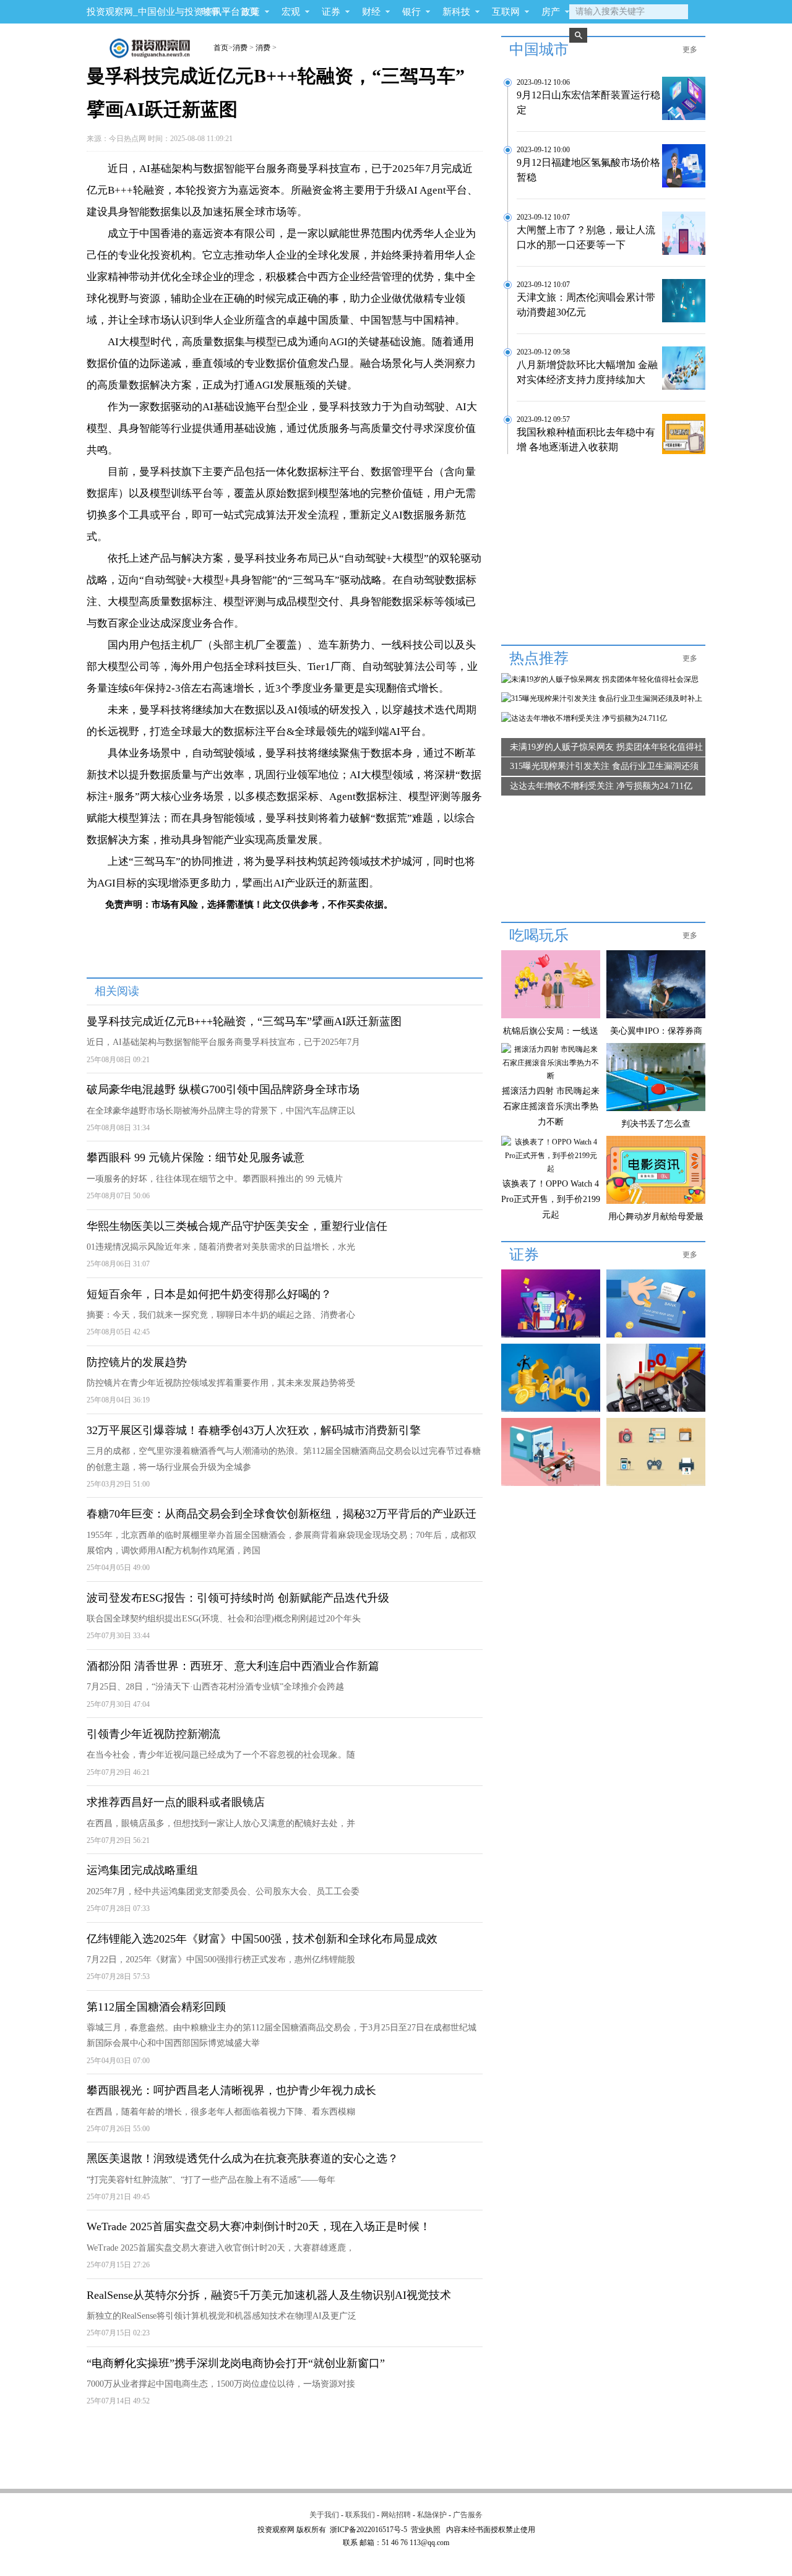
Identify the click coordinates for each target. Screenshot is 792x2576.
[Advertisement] (283, 2449)
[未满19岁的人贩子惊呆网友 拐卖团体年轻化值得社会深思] (600, 679)
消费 (240, 48)
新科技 (456, 12)
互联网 (506, 12)
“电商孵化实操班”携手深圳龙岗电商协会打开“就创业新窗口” (236, 2363)
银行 (411, 12)
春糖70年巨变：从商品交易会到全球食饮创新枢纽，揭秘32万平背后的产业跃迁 (282, 1514)
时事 (210, 12)
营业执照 (426, 2530)
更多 (690, 49)
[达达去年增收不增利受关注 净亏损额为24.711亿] (584, 718)
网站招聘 (396, 2515)
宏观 (291, 12)
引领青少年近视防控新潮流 (153, 1734)
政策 (251, 12)
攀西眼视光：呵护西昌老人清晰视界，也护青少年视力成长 (231, 2090)
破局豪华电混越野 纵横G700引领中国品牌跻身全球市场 (223, 1089)
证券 (331, 12)
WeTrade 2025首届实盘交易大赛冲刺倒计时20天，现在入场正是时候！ (259, 2226)
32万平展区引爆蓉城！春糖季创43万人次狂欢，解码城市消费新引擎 (254, 1430)
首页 (221, 48)
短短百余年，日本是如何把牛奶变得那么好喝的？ (209, 1294)
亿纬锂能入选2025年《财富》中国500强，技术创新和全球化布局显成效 (262, 1939)
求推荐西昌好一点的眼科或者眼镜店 (176, 1802)
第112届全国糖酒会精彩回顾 (156, 2007)
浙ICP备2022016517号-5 (368, 2530)
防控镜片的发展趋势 (137, 1362)
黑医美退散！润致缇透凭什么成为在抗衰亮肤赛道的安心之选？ (243, 2158)
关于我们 (324, 2515)
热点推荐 (539, 658)
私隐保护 (432, 2515)
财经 (371, 12)
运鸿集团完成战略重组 (142, 1870)
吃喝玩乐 (539, 935)
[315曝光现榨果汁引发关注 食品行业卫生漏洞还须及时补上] (602, 698)
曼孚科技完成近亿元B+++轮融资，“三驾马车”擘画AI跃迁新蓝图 (244, 1021)
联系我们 (360, 2515)
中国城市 (539, 49)
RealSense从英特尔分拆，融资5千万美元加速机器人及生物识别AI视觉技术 (269, 2295)
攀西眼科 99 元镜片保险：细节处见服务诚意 (196, 1157)
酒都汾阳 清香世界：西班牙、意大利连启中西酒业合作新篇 (233, 1666)
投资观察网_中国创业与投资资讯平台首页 (173, 12)
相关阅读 (117, 991)
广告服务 (468, 2515)
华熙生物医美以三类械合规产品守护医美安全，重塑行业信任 (237, 1226)
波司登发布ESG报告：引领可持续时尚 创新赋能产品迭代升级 (238, 1598)
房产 (551, 12)
